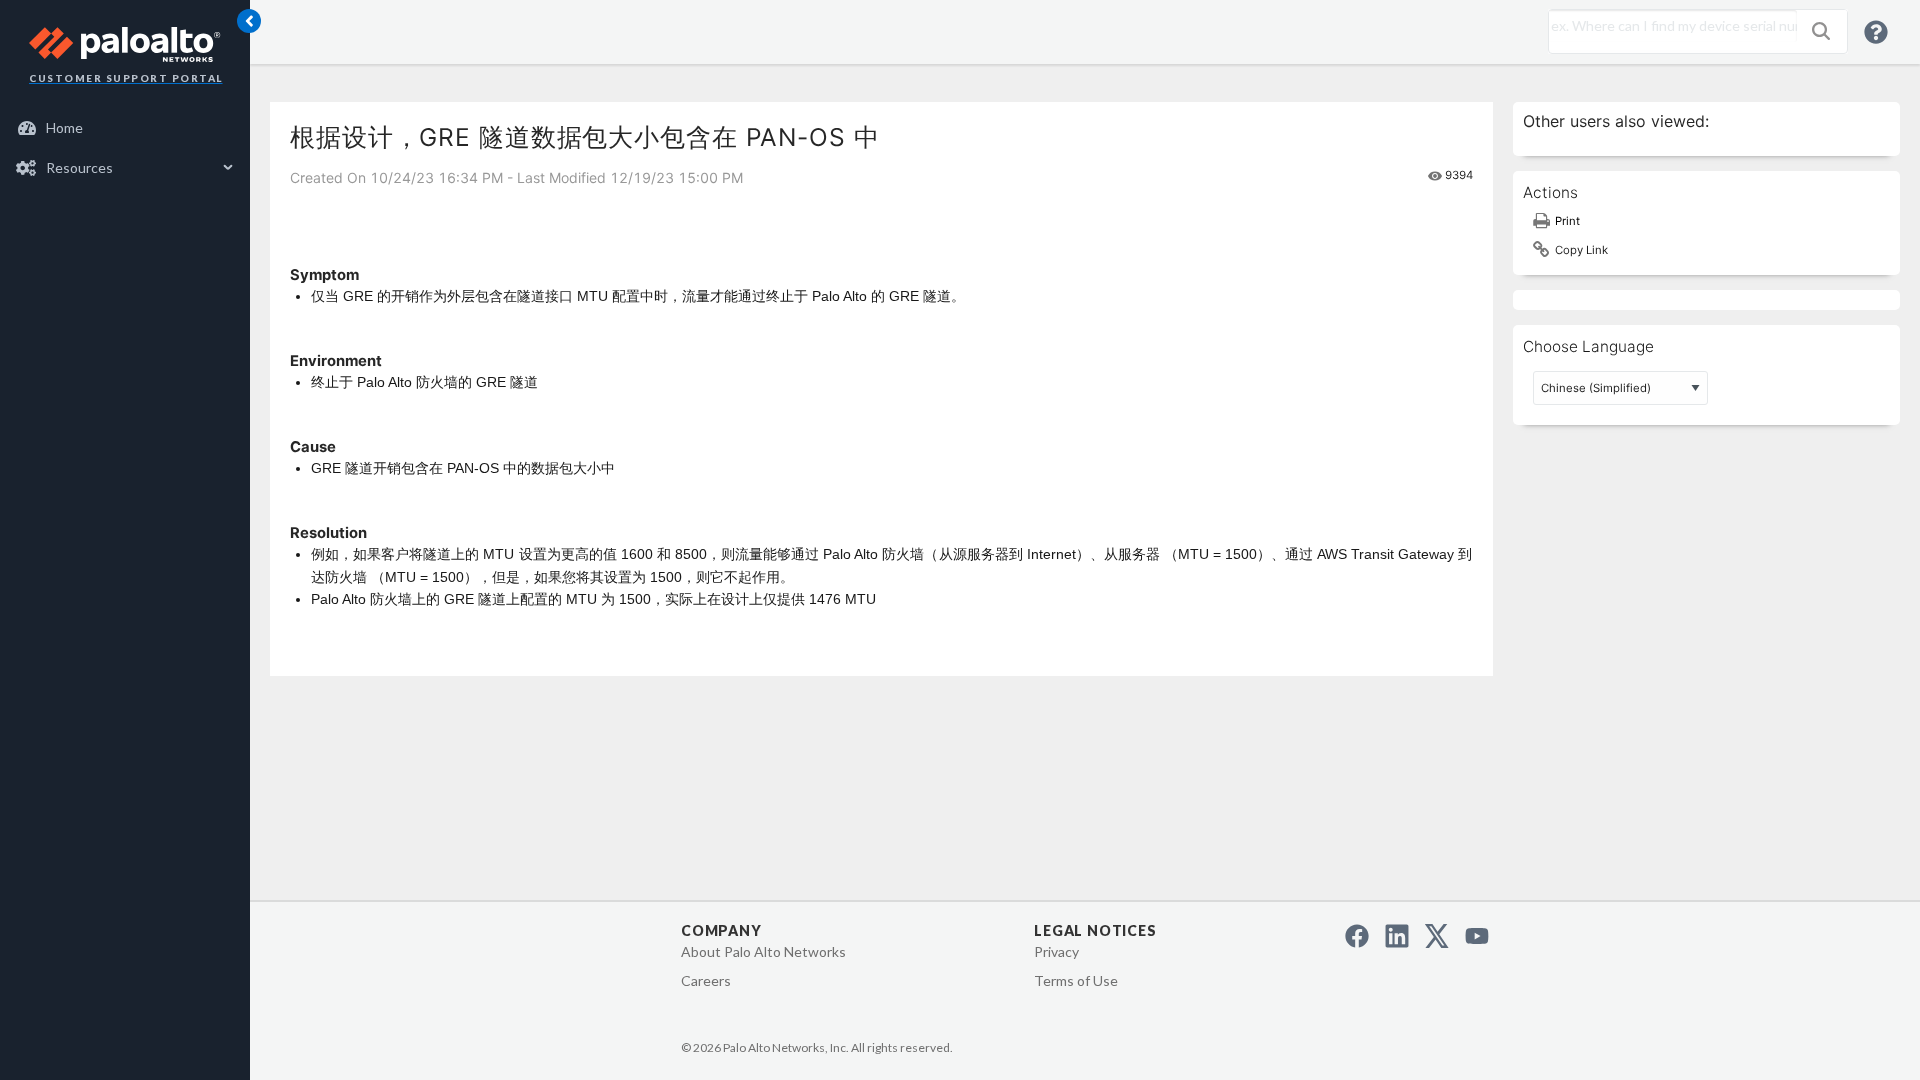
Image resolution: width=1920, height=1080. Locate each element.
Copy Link (1581, 250)
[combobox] (1668, 26)
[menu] (125, 148)
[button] (1821, 31)
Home (64, 127)
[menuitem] (125, 128)
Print (1567, 221)
